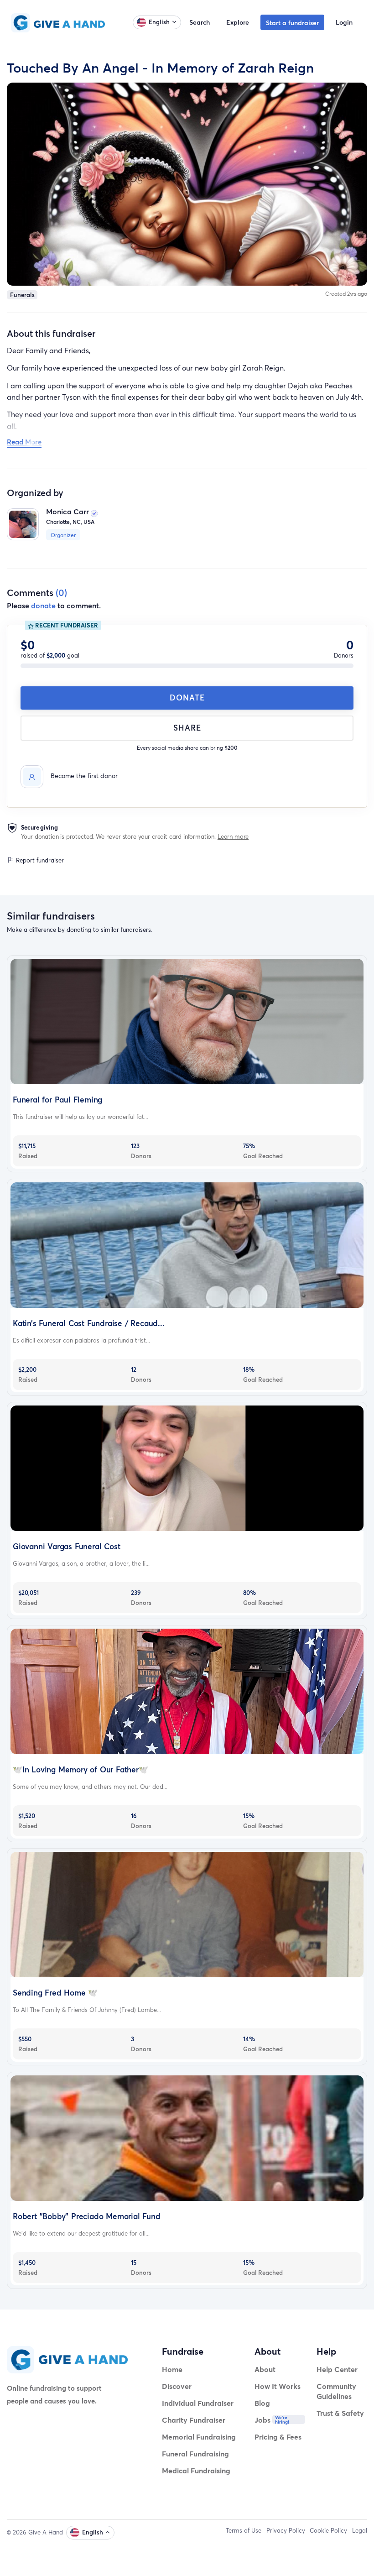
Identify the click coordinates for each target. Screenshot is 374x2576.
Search (200, 22)
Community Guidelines (336, 2391)
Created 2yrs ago (346, 294)
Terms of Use (244, 2530)
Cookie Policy (328, 2530)
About (265, 2369)
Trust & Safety (340, 2413)
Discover (177, 2386)
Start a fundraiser (292, 23)
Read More (24, 442)
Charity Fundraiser (194, 2420)
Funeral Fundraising (195, 2453)
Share (187, 728)
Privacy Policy (286, 2530)
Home (172, 2369)
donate (43, 605)
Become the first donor (84, 776)
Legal (360, 2530)
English (159, 22)
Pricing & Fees (278, 2437)
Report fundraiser (39, 860)
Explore (238, 22)
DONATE (187, 698)
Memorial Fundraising (199, 2437)
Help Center (337, 2369)
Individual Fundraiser (198, 2403)
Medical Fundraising (196, 2470)
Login (344, 22)
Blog (262, 2403)
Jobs (262, 2420)
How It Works (278, 2386)
